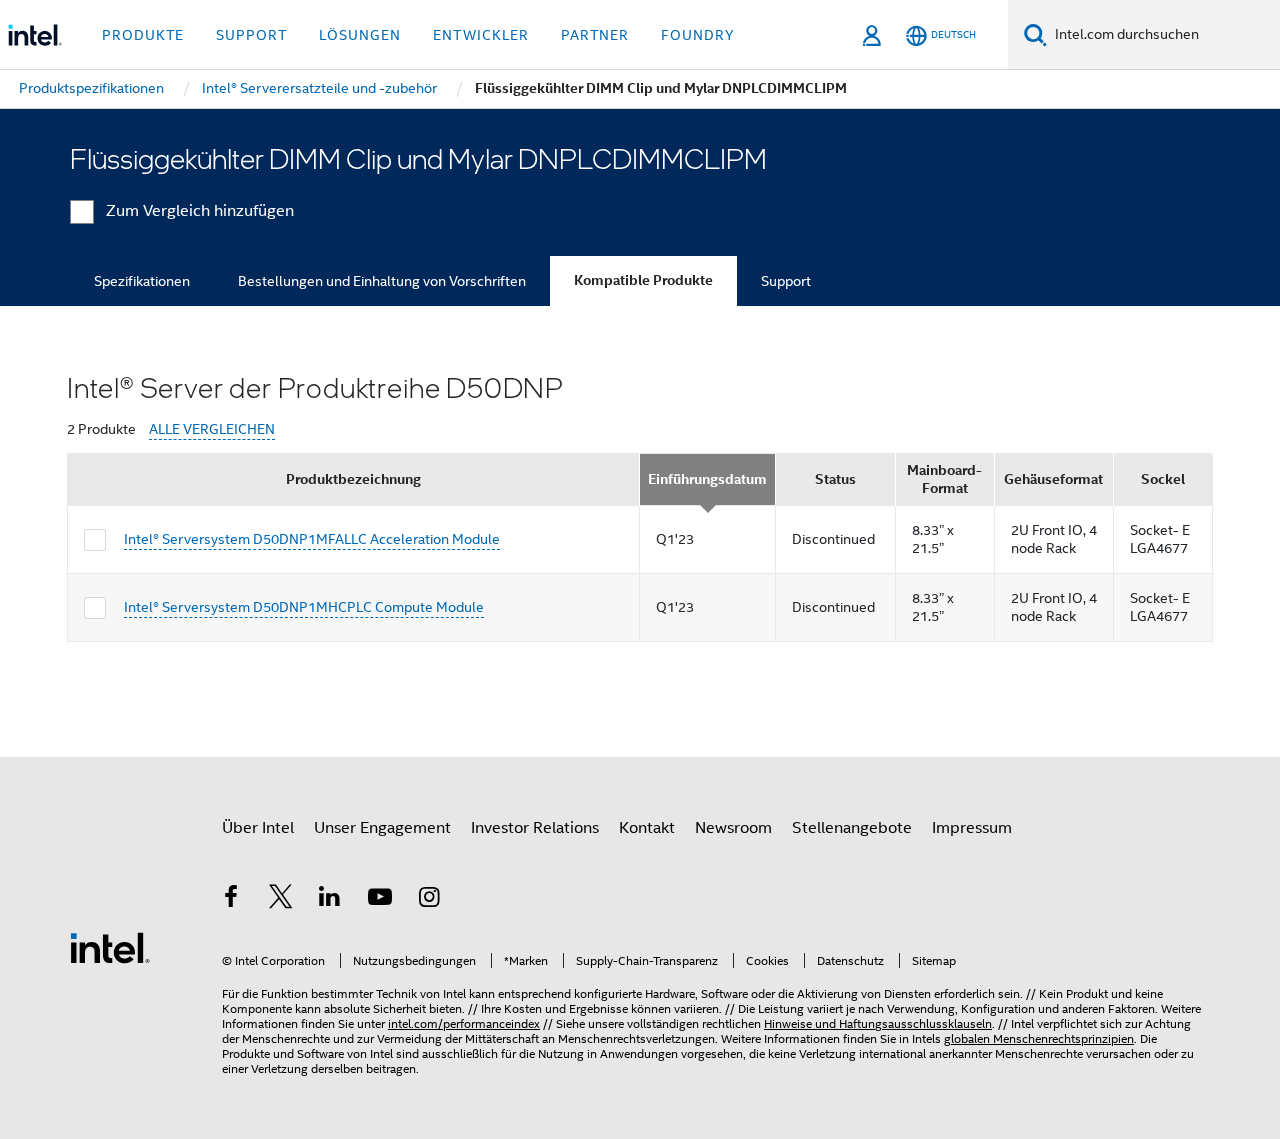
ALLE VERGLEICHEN (212, 429)
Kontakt (647, 828)
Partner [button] (595, 35)
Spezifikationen (142, 281)
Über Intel (258, 828)
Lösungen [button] (360, 35)
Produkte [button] (143, 35)
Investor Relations (535, 828)
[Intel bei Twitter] (281, 900)
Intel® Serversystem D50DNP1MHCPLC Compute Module (304, 607)
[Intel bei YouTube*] (380, 900)
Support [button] (251, 35)
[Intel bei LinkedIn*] (330, 900)
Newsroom (733, 828)
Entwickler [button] (481, 35)
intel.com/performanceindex (464, 1023)
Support (786, 281)
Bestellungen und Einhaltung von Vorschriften (382, 281)
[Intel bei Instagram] (429, 900)
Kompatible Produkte (643, 280)
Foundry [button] (698, 35)
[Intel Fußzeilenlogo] (110, 947)
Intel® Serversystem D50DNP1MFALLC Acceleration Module (312, 539)
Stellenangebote (852, 828)
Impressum (972, 828)
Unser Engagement (382, 828)
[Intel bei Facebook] (231, 900)
